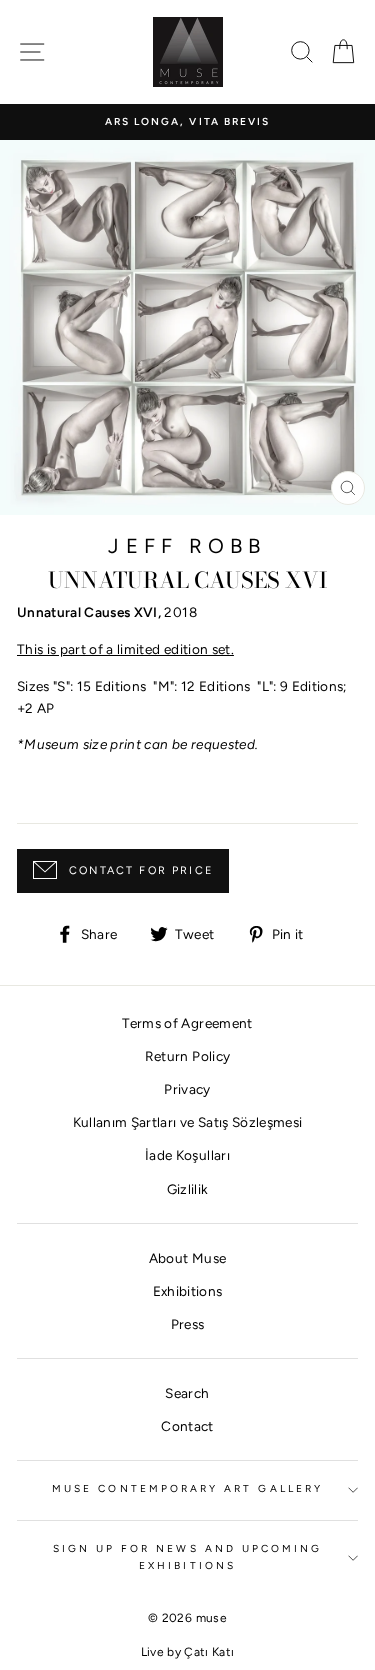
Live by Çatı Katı (188, 1652)
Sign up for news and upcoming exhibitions (188, 1556)
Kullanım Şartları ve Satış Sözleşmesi (188, 1122)
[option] (187, 122)
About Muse (187, 1258)
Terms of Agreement (187, 1023)
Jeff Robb (187, 546)
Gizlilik (188, 1189)
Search (187, 1393)
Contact (187, 1426)
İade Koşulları (187, 1155)
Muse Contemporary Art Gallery (187, 1488)
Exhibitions (188, 1291)
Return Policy (187, 1056)
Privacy (187, 1089)
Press (188, 1324)
